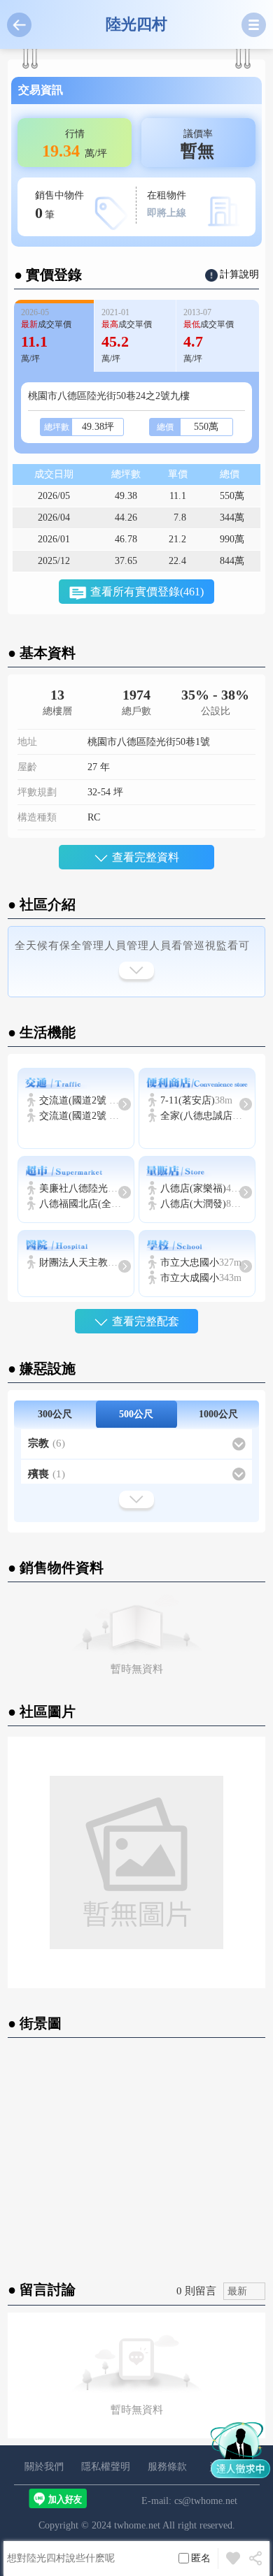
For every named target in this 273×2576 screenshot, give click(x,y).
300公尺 (55, 1414)
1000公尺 (218, 1414)
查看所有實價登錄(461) (147, 592)
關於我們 (44, 2467)
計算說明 (239, 274)
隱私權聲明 (106, 2467)
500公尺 (136, 1414)
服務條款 (167, 2467)
